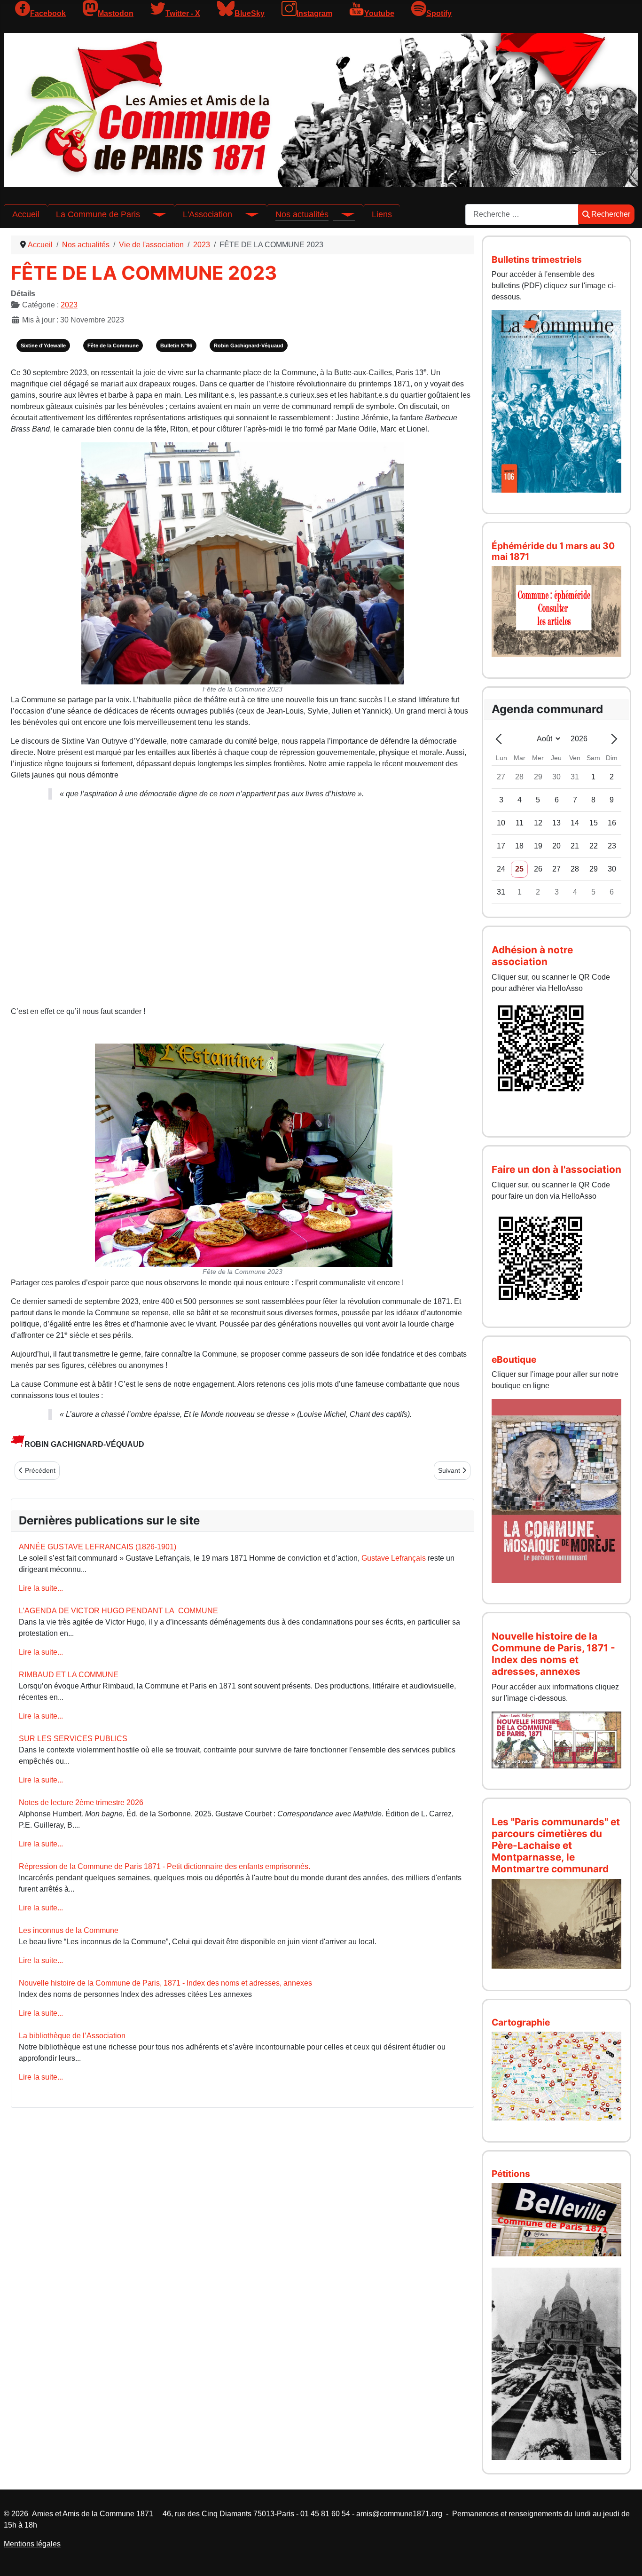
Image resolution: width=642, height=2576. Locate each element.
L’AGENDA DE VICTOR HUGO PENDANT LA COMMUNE (118, 1611)
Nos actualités (302, 214)
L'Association (207, 214)
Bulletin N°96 (176, 346)
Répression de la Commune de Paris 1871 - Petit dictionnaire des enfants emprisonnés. (164, 1866)
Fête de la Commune (113, 346)
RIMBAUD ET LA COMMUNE (69, 1675)
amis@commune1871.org (399, 2514)
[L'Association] (245, 214)
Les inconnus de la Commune (69, 1930)
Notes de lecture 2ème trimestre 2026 (81, 1802)
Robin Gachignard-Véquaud (249, 346)
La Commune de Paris (98, 214)
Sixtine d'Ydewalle (43, 346)
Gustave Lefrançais (394, 1558)
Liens (382, 214)
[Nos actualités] (342, 214)
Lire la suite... (41, 1588)
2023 (69, 305)
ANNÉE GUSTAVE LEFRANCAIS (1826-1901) (98, 1547)
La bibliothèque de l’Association (72, 2036)
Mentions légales (32, 2544)
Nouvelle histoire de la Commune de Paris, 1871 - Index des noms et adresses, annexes (165, 1983)
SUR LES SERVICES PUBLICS (73, 1739)
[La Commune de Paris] (153, 214)
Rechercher (611, 214)
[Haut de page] (626, 2559)
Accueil (26, 214)
